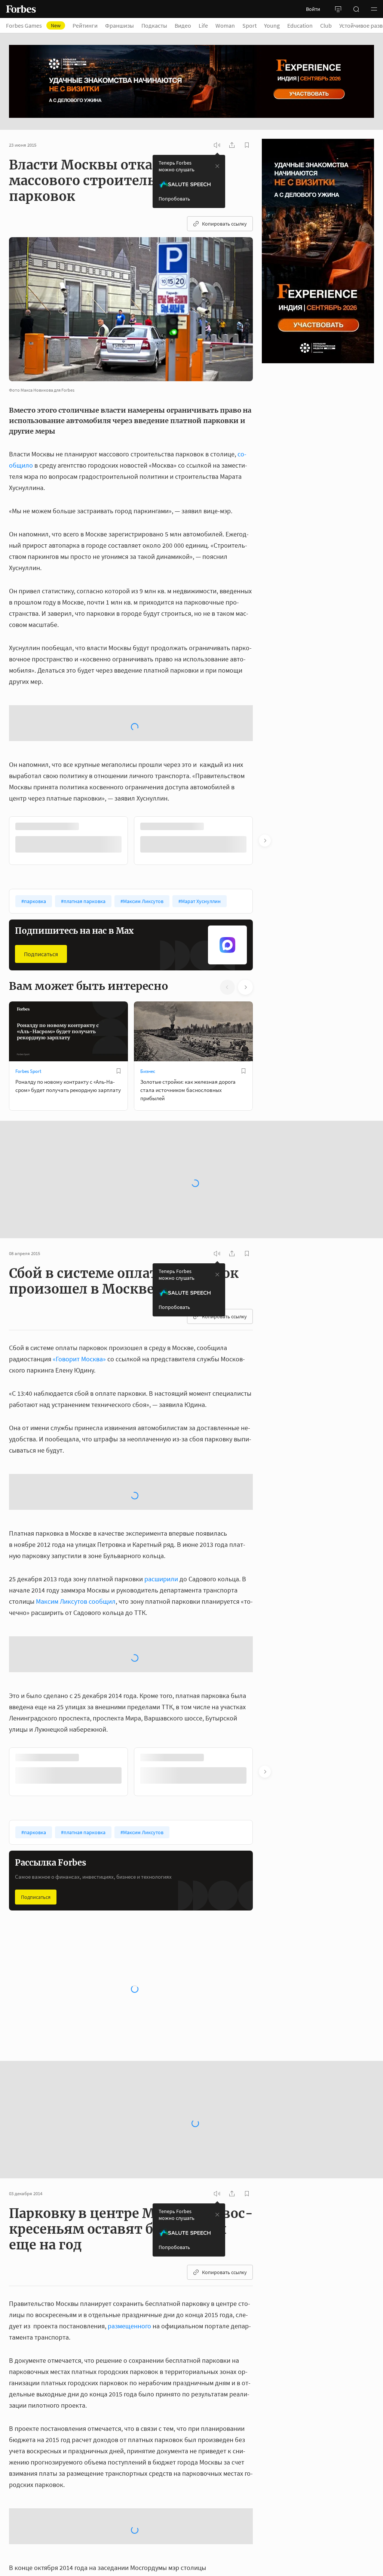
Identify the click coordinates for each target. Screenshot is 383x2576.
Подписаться (41, 894)
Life (203, 25)
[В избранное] (119, 1011)
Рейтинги (85, 25)
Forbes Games (33, 25)
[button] (374, 9)
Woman (225, 25)
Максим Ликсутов (62, 1541)
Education (300, 25)
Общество (26, 1951)
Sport (249, 25)
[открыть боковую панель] (338, 9)
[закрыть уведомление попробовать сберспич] (217, 166)
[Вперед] (265, 781)
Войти (313, 9)
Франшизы (120, 25)
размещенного (129, 2266)
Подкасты (154, 25)
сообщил (102, 1541)
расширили (161, 1519)
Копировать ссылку (224, 224)
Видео (183, 25)
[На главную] (21, 9)
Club (326, 25)
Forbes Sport (28, 1011)
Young (272, 25)
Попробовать (174, 199)
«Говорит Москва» (79, 1299)
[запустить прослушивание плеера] (217, 145)
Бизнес (148, 1011)
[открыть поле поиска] (356, 9)
